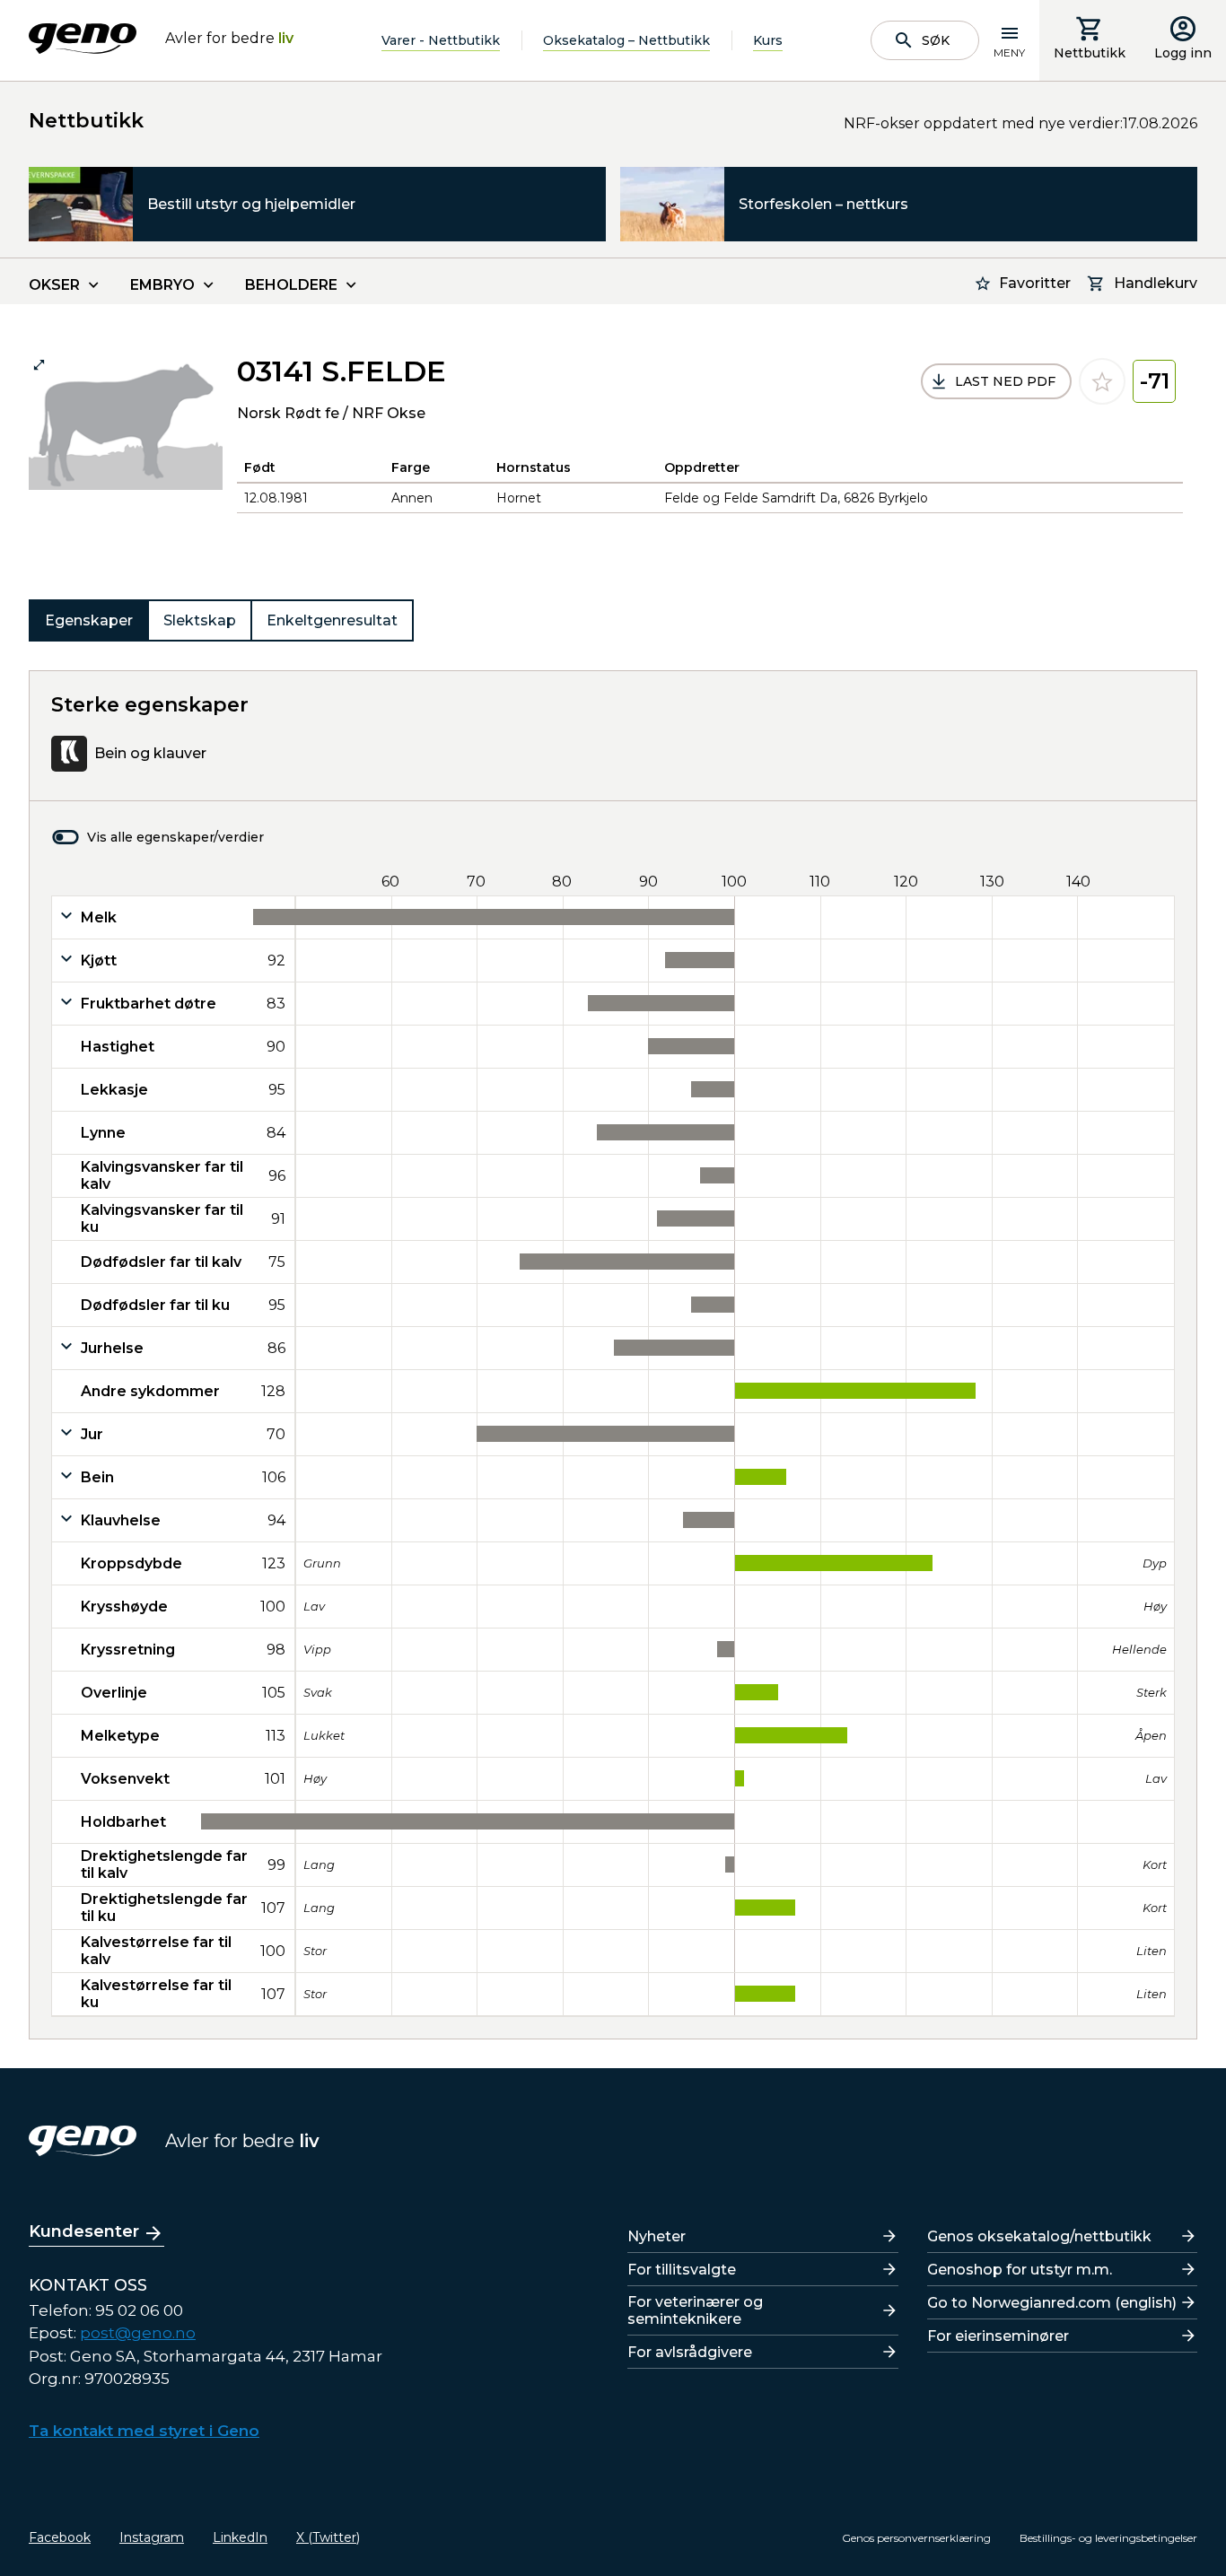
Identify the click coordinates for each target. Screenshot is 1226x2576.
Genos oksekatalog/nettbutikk (1039, 2236)
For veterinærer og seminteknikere (695, 2310)
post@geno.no (138, 2333)
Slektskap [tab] (200, 620)
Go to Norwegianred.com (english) (1052, 2303)
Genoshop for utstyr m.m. (1020, 2270)
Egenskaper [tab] (89, 620)
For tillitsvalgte (682, 2270)
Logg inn (1183, 53)
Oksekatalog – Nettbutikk (626, 40)
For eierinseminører (998, 2336)
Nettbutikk (1090, 53)
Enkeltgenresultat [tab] (332, 620)
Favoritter (1035, 283)
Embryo (162, 285)
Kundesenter (84, 2231)
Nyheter (657, 2236)
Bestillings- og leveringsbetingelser (1108, 2538)
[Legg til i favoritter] (1102, 381)
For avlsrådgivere (690, 2352)
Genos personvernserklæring (916, 2538)
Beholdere (291, 285)
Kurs (768, 40)
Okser (54, 285)
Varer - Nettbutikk (441, 40)
